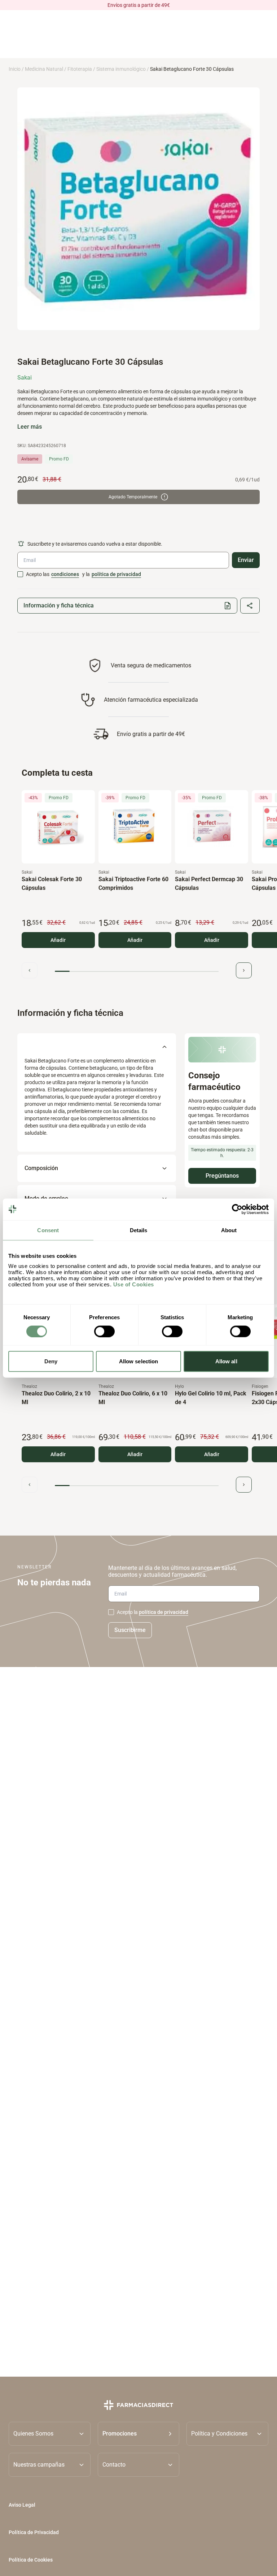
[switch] (104, 1331)
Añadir (58, 940)
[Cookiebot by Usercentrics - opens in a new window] (237, 1209)
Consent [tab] (48, 1230)
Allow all (226, 1361)
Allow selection (139, 1361)
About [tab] (229, 1230)
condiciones (65, 574)
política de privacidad (116, 574)
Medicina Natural (44, 69)
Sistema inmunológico (121, 69)
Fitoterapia (80, 69)
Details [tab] (139, 1230)
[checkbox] (20, 574)
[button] (139, 2433)
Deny (51, 1361)
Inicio (15, 69)
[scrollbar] (137, 971)
